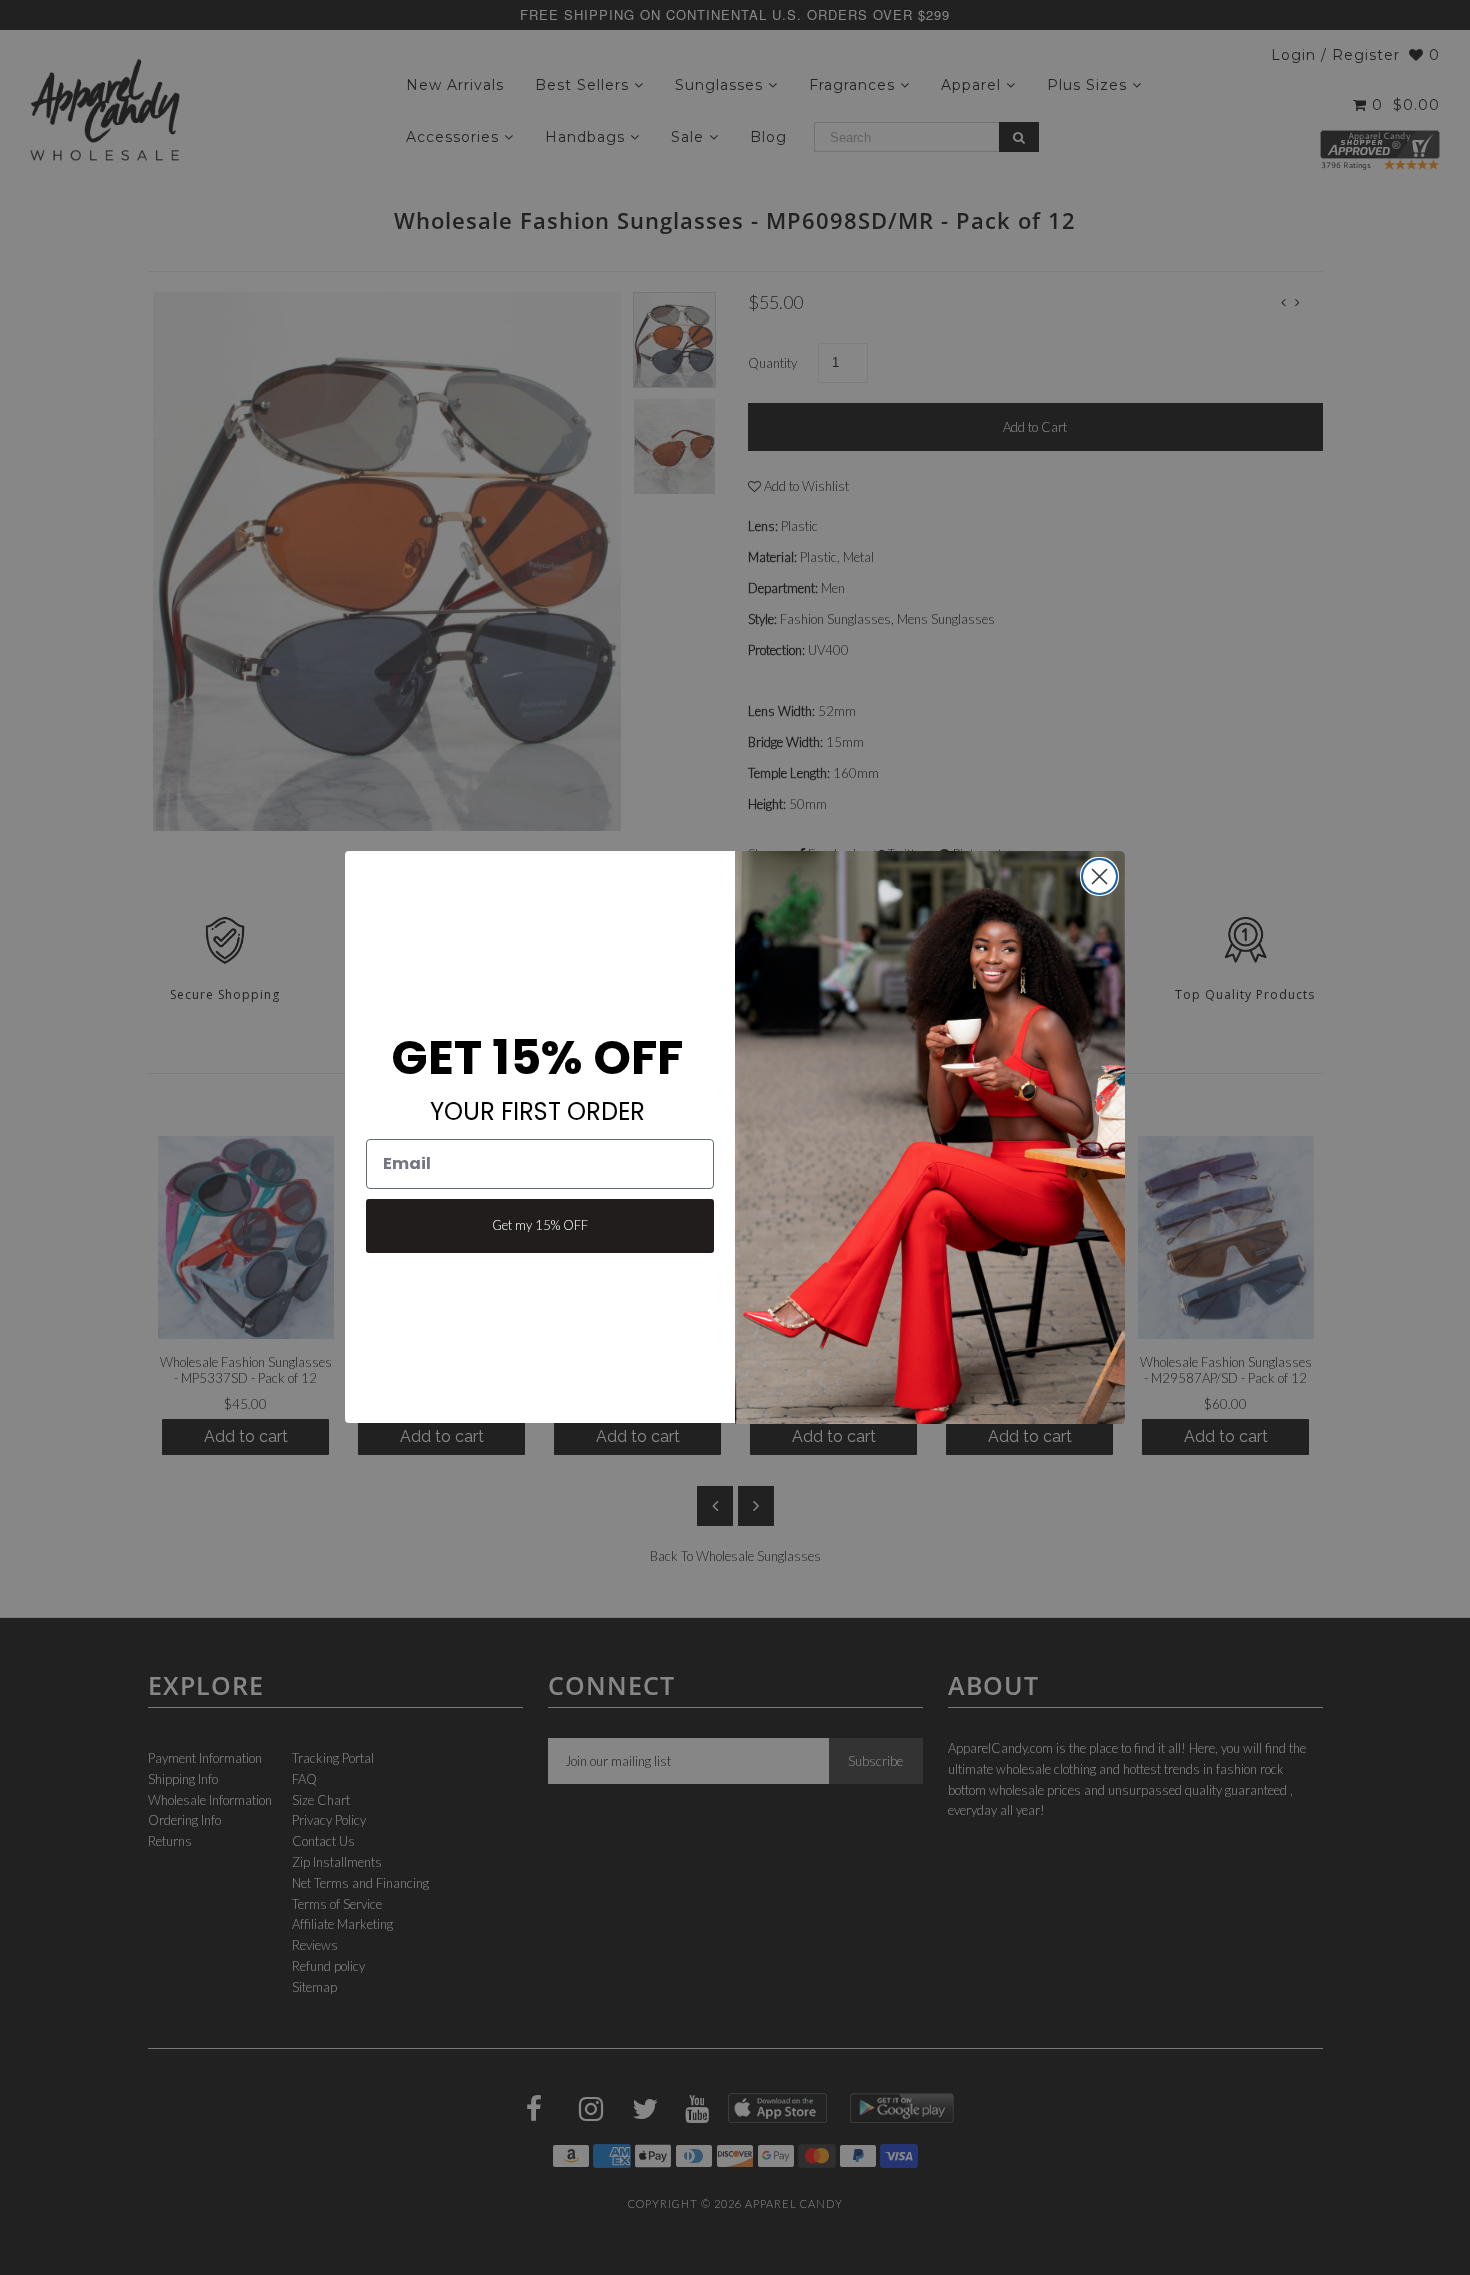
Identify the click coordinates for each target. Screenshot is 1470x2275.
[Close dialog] (1099, 876)
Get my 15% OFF (540, 1226)
